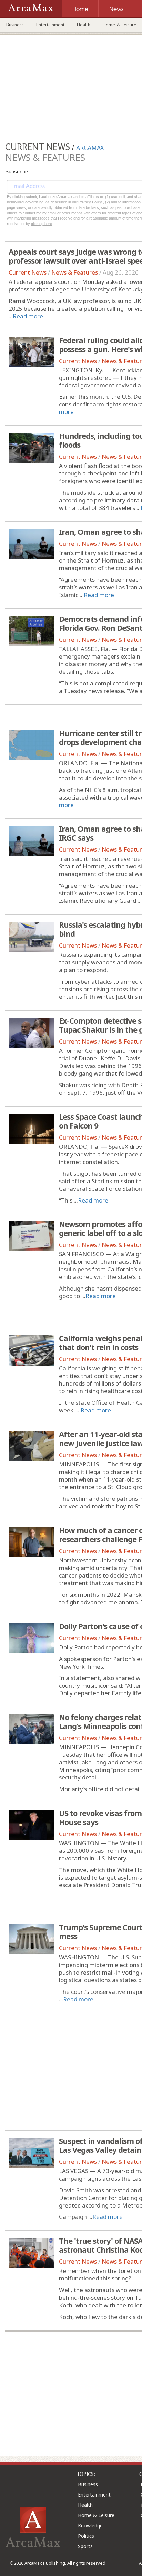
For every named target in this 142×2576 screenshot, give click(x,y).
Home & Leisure (96, 2515)
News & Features (75, 272)
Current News (28, 272)
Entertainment (50, 25)
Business (15, 25)
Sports (85, 2546)
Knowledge (90, 2526)
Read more (28, 316)
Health (84, 25)
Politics (86, 2536)
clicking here (42, 224)
